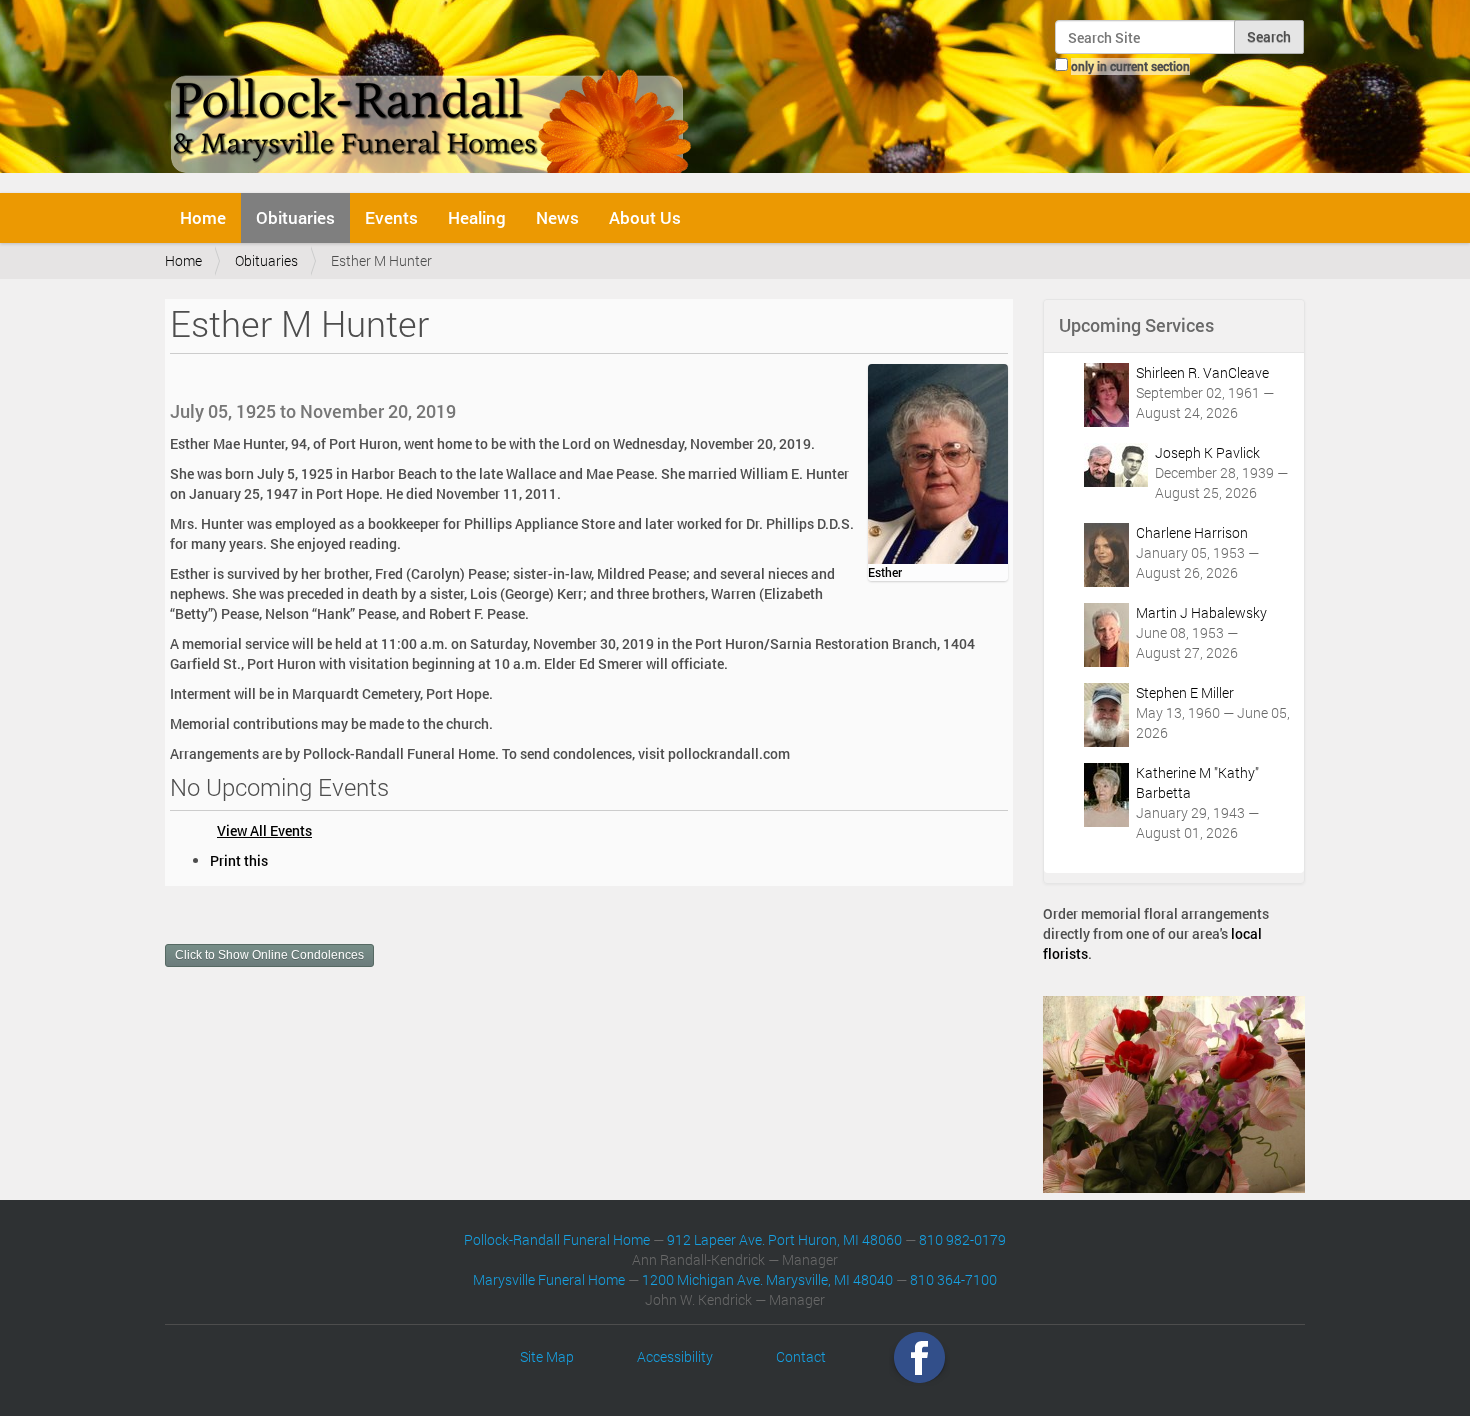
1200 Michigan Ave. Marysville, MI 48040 (767, 1279)
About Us (645, 217)
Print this (239, 860)
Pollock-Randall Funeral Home (557, 1239)
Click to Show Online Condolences (269, 955)
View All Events (264, 830)
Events (391, 217)
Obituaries (295, 217)
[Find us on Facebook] (919, 1356)
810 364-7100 (953, 1279)
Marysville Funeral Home (549, 1279)
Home (203, 217)
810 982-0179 (962, 1239)
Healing (477, 217)
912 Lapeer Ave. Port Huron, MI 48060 (784, 1239)
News (557, 217)
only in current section (1130, 66)
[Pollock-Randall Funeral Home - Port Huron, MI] (432, 94)
